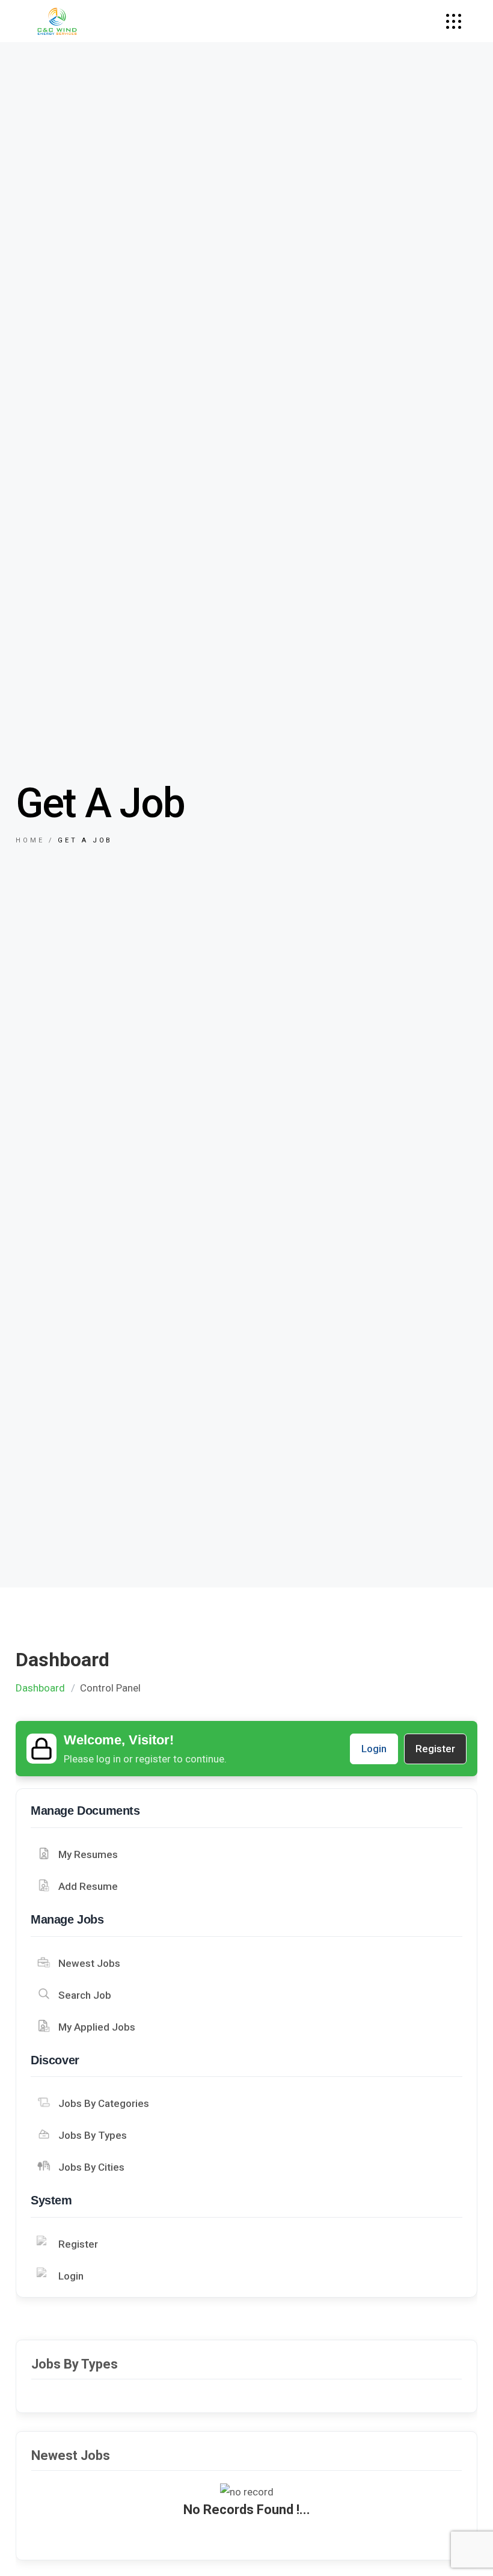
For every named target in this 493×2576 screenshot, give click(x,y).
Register (435, 1749)
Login (374, 1749)
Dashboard (40, 1688)
